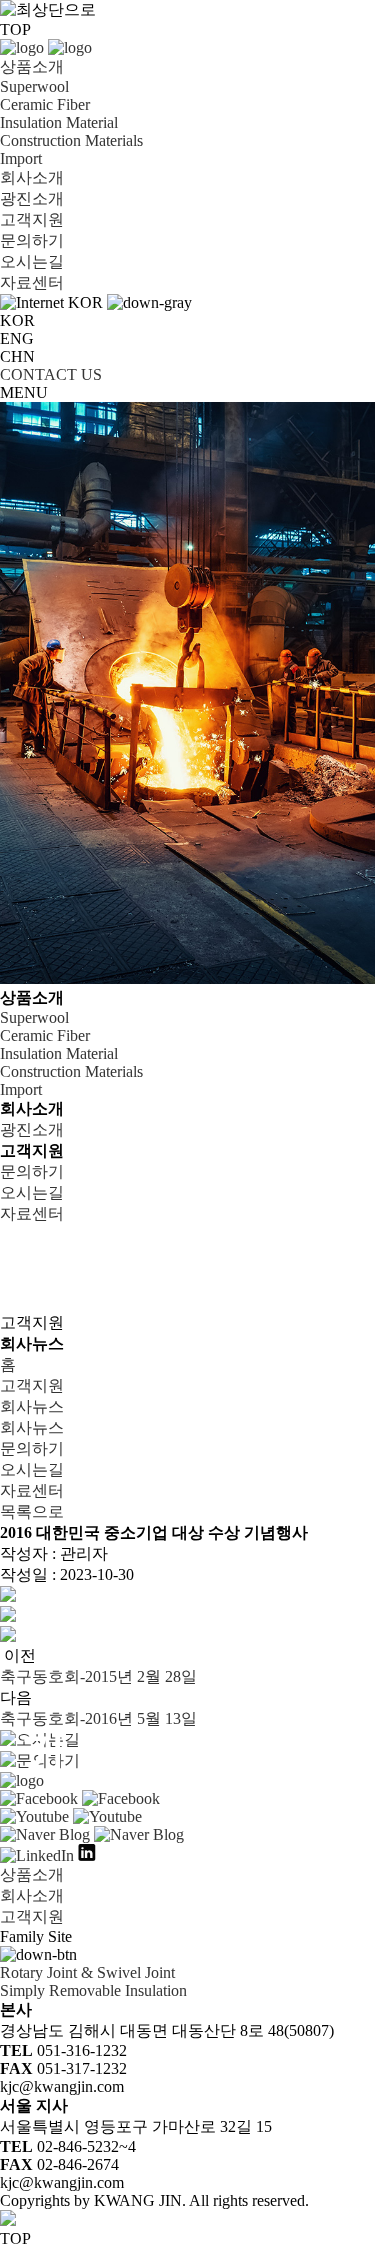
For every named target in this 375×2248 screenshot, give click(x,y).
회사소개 (32, 177)
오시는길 (32, 261)
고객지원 (32, 219)
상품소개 (32, 66)
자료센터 (32, 282)
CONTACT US (51, 374)
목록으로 (32, 1511)
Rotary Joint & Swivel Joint (87, 1972)
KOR (17, 320)
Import (21, 158)
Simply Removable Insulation (93, 1990)
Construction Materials (71, 140)
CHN (17, 356)
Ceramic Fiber (45, 104)
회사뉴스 (32, 1406)
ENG (17, 338)
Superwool (34, 86)
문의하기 (32, 240)
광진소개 (32, 198)
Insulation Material (59, 122)
